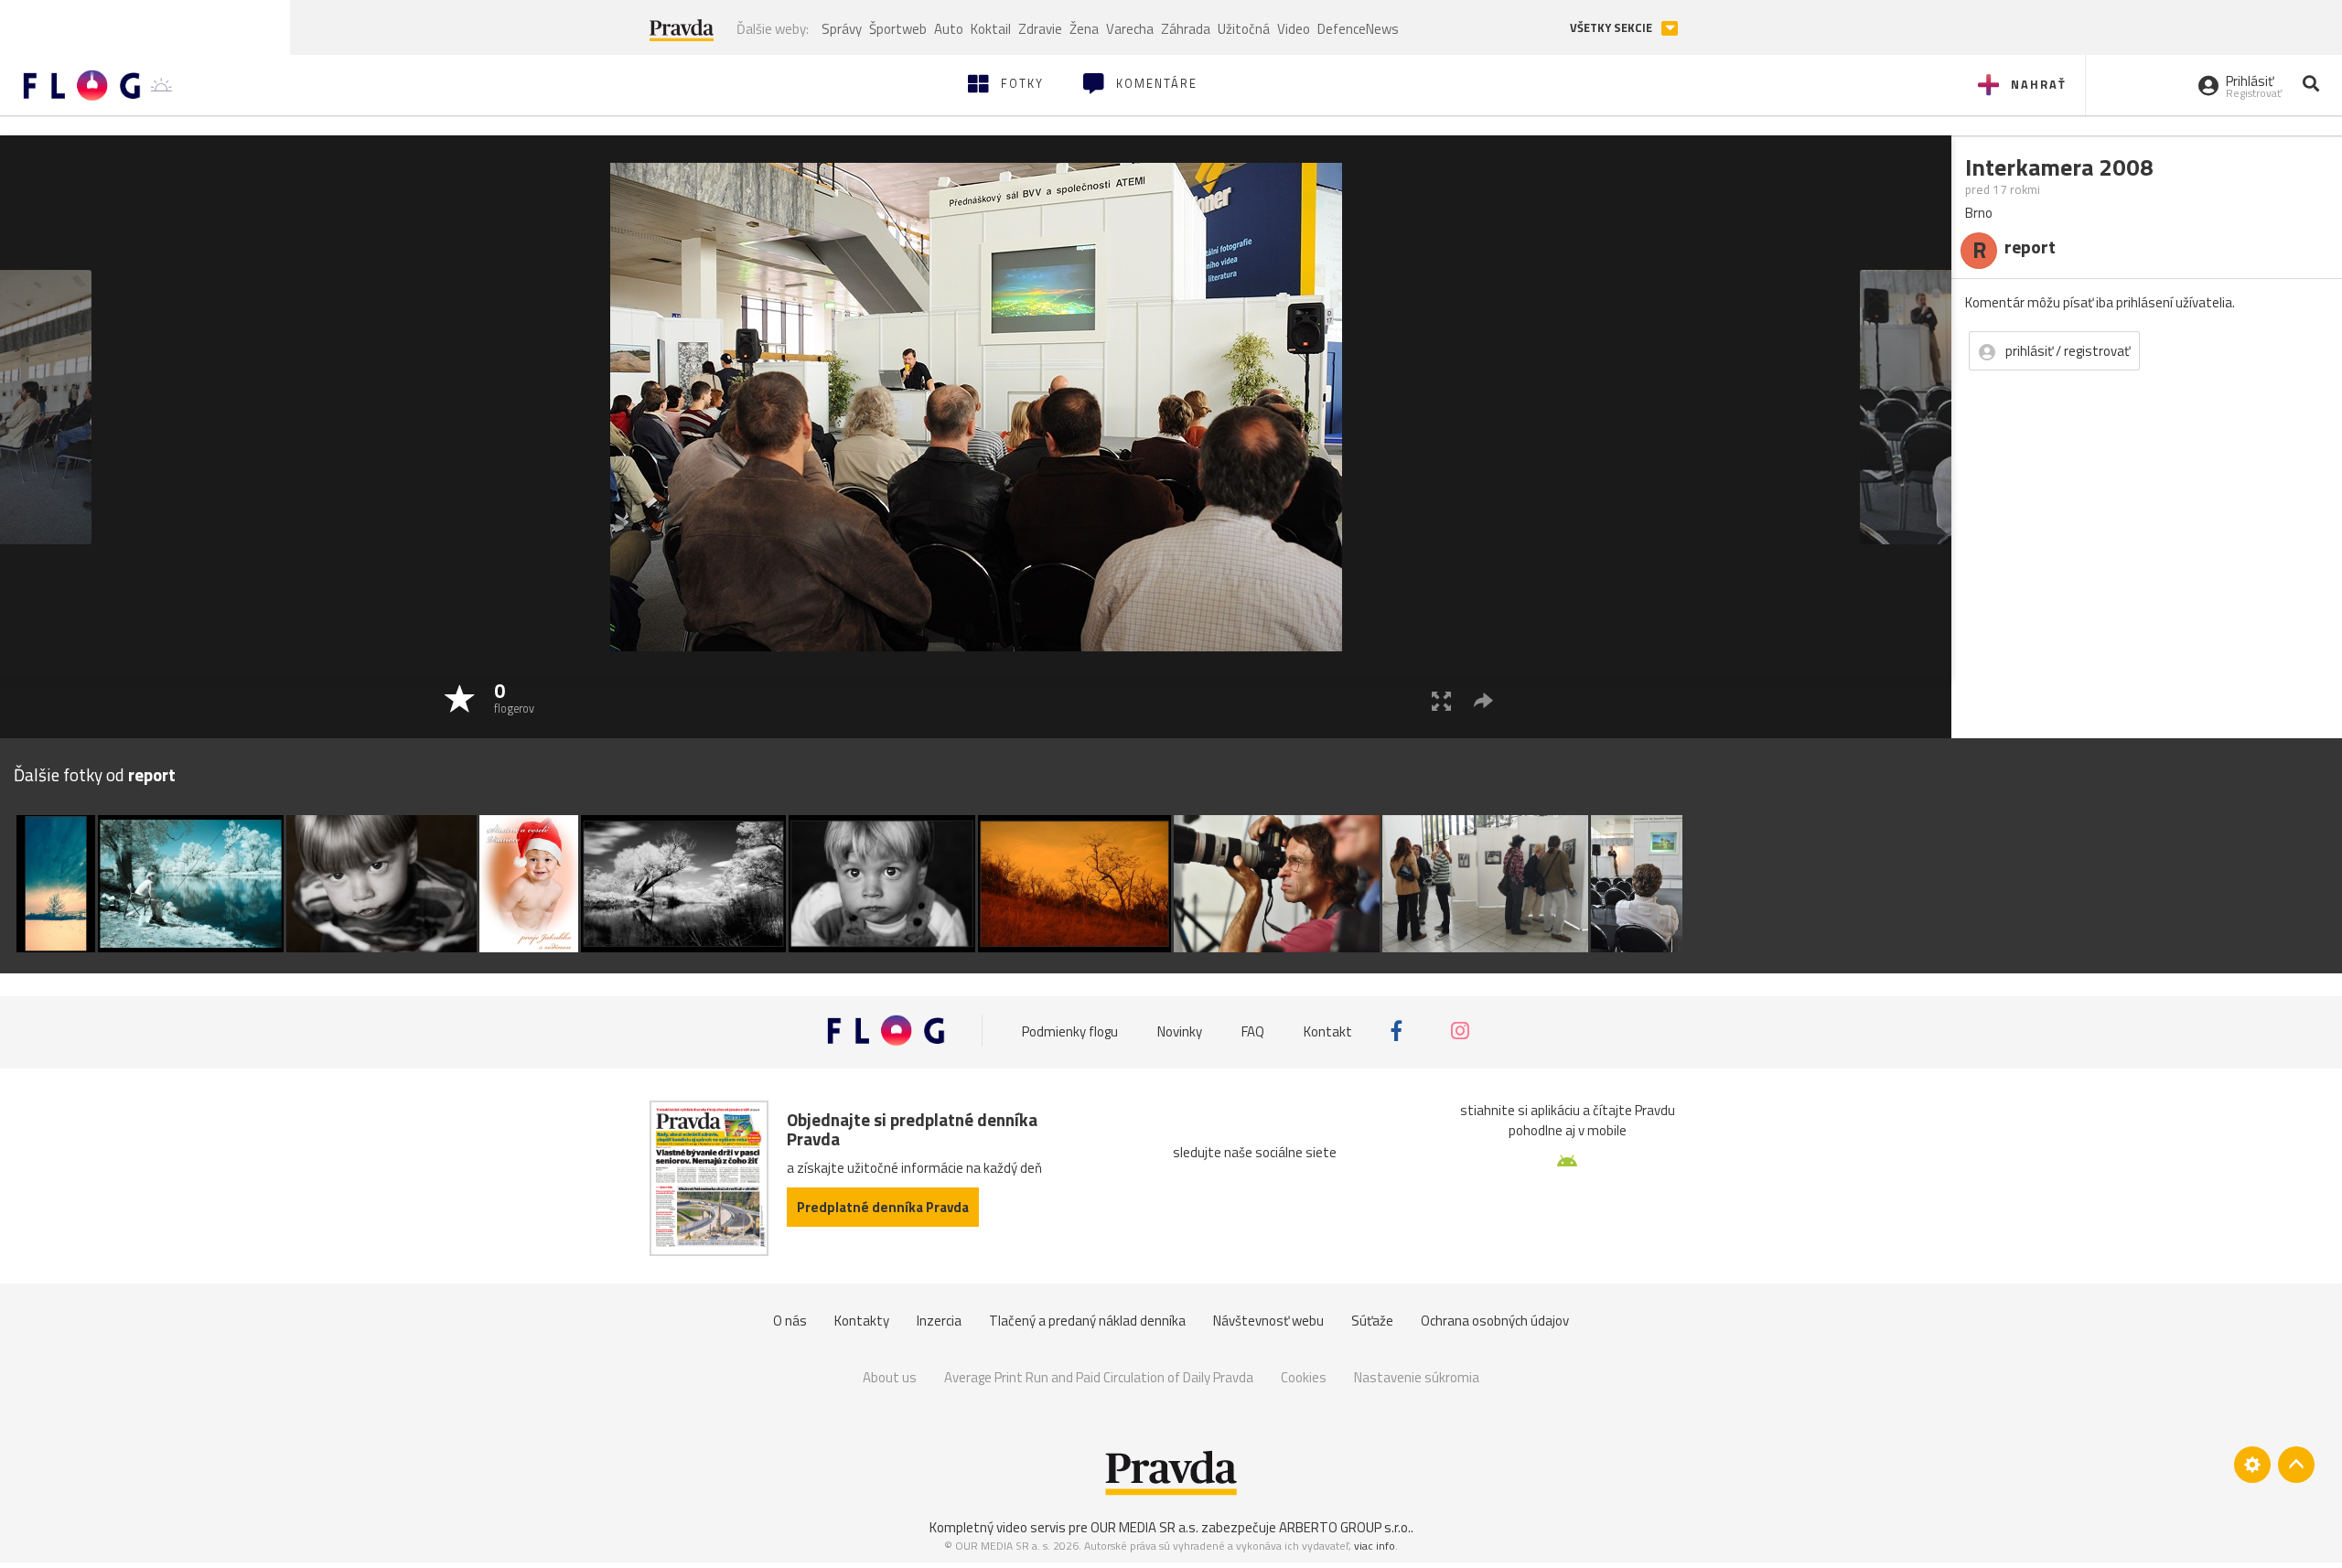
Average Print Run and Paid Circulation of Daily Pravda (1099, 1377)
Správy (842, 29)
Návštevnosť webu (1268, 1321)
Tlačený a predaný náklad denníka (1087, 1321)
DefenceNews (1358, 29)
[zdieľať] (1483, 700)
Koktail (991, 29)
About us (890, 1377)
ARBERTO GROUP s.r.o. (1345, 1527)
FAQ (1253, 1031)
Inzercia (939, 1321)
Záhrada (1186, 29)
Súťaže (1372, 1321)
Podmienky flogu (1070, 1031)
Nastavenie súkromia (1417, 1377)
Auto (949, 29)
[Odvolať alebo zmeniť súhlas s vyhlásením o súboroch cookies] (2252, 1465)
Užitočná (1244, 29)
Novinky (1180, 1031)
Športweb (898, 29)
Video (1294, 29)
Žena (1084, 29)
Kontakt (1328, 1031)
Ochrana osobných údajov (1495, 1321)
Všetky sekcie (1612, 28)
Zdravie (1040, 29)
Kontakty (862, 1321)
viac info (1375, 1546)
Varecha (1130, 29)
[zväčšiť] (1441, 700)
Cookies (1304, 1377)
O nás (790, 1321)
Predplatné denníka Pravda (883, 1207)
